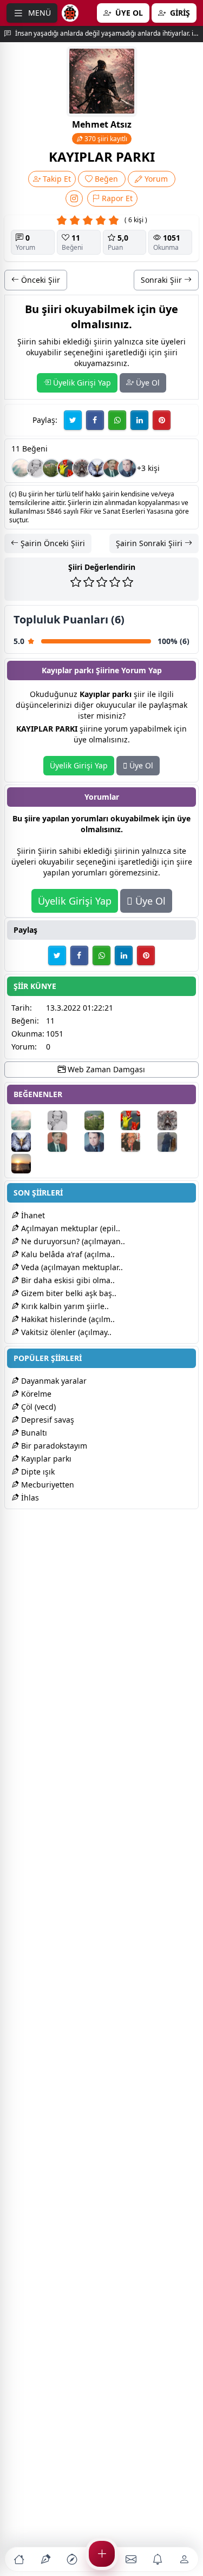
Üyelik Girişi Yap (81, 383)
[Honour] (175, 1142)
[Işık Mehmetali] (138, 1142)
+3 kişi (148, 468)
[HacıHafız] (127, 468)
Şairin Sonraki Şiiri (150, 543)
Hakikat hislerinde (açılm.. (67, 1319)
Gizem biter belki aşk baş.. (68, 1293)
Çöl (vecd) (37, 1407)
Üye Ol (147, 383)
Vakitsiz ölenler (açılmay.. (65, 1332)
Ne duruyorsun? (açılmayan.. (72, 1241)
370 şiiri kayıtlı (105, 139)
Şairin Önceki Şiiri (52, 543)
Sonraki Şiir (162, 280)
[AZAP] (112, 468)
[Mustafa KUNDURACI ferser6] (97, 468)
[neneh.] (67, 468)
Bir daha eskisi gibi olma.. (67, 1280)
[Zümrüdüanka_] (82, 468)
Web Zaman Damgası (105, 1069)
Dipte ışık (37, 1472)
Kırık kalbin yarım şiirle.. (64, 1306)
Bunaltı (33, 1433)
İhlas (29, 1498)
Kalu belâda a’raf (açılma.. (67, 1254)
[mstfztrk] (36, 468)
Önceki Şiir (40, 280)
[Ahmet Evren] (28, 1164)
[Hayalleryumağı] (51, 468)
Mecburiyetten (47, 1485)
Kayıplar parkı (45, 1459)
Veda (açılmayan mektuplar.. (71, 1267)
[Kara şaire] (21, 468)
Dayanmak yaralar (53, 1381)
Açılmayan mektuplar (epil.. (70, 1228)
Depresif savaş (47, 1420)
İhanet (32, 1215)
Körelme (35, 1394)
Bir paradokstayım (53, 1446)
